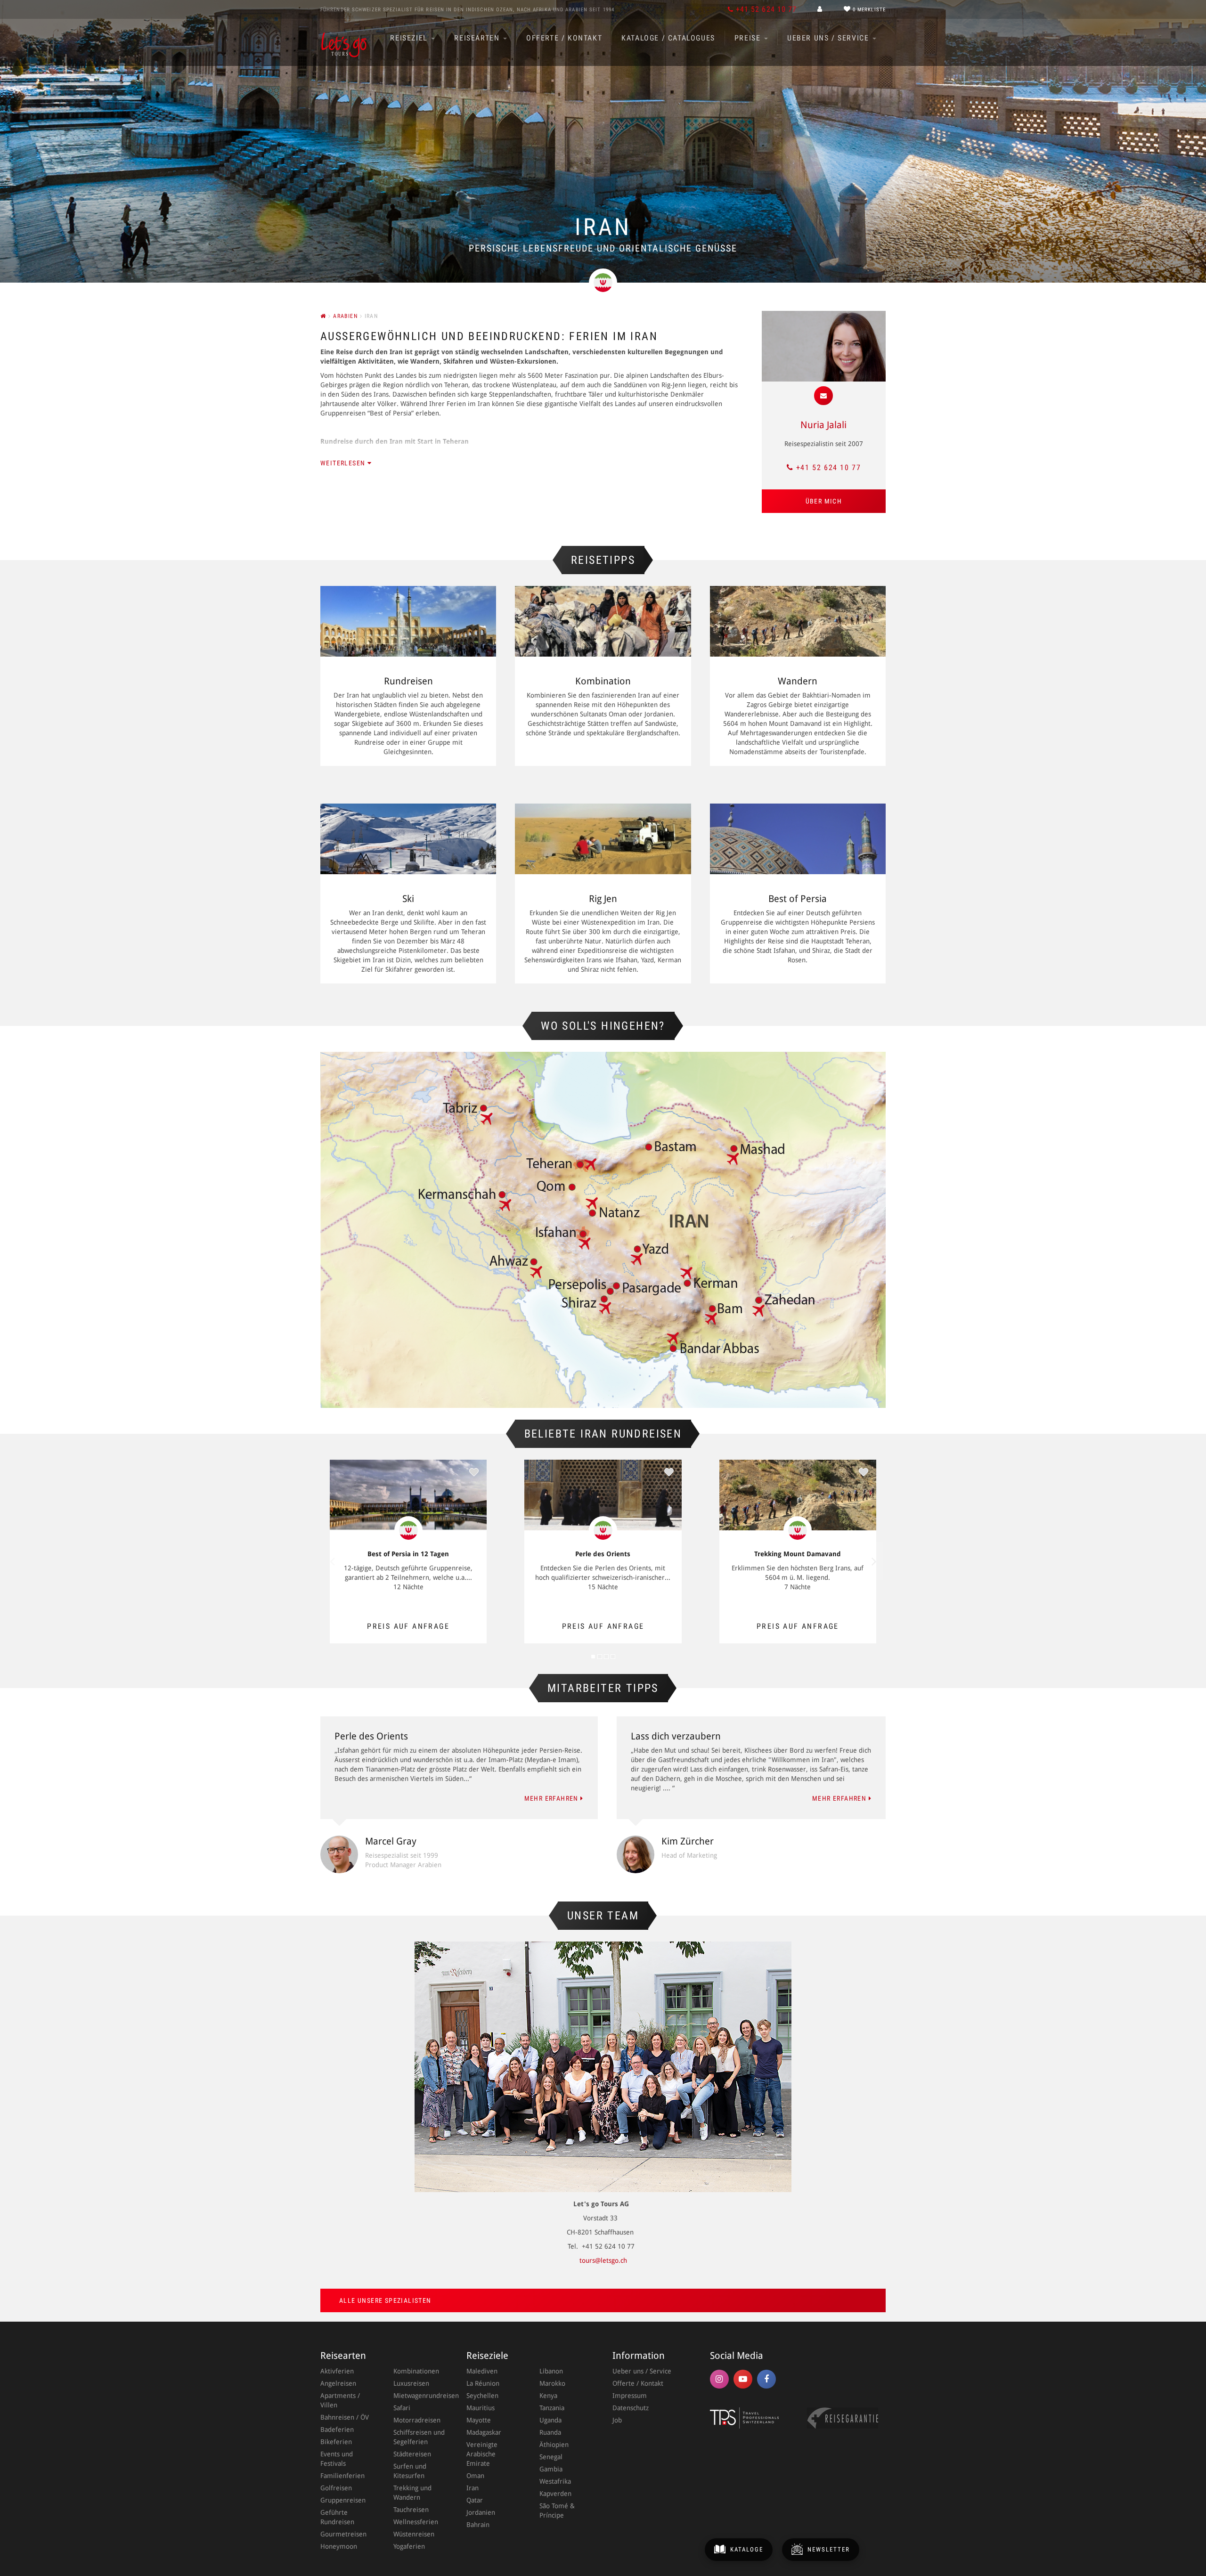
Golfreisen (336, 2488)
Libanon (551, 2371)
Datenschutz (631, 2408)
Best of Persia (798, 899)
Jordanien (481, 2512)
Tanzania (552, 2408)
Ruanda (550, 2432)
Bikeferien (336, 2442)
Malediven (482, 2371)
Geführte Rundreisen (337, 2517)
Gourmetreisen (343, 2534)
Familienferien (342, 2476)
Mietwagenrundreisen (420, 2396)
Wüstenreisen (414, 2534)
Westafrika (555, 2481)
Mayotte (479, 2420)
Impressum (630, 2396)
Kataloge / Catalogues (668, 38)
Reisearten (478, 38)
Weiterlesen (344, 463)
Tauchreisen (411, 2510)
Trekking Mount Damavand (798, 1554)
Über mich (824, 501)
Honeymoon (339, 2546)
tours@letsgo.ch (603, 2260)
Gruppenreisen (343, 2500)
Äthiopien (554, 2445)
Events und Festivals (337, 2459)
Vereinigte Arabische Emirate (482, 2454)
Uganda (550, 2420)
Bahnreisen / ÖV (345, 2417)
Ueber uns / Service (829, 38)
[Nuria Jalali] (824, 346)
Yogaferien (409, 2546)
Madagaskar (484, 2432)
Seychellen (482, 2396)
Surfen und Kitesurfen (410, 2471)
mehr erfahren (553, 1798)
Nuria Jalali (823, 425)
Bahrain (478, 2525)
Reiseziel (410, 38)
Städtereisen (412, 2454)
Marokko (552, 2383)
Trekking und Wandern (412, 2493)
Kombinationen (416, 2371)
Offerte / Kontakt (564, 38)
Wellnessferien (416, 2522)
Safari (402, 2408)
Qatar (475, 2500)
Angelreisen (338, 2383)
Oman (475, 2476)
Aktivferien (337, 2371)
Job (617, 2420)
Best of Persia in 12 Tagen (408, 1554)
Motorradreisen (417, 2420)
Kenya (548, 2396)
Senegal (551, 2457)
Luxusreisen (411, 2383)
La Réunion (483, 2383)
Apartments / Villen (340, 2400)
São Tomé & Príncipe (557, 2511)
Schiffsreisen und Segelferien (419, 2437)
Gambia (551, 2469)
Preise (749, 38)
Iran (473, 2488)
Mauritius (481, 2408)
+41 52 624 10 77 (829, 467)
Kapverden (555, 2494)
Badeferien (337, 2430)
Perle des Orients (603, 1554)
